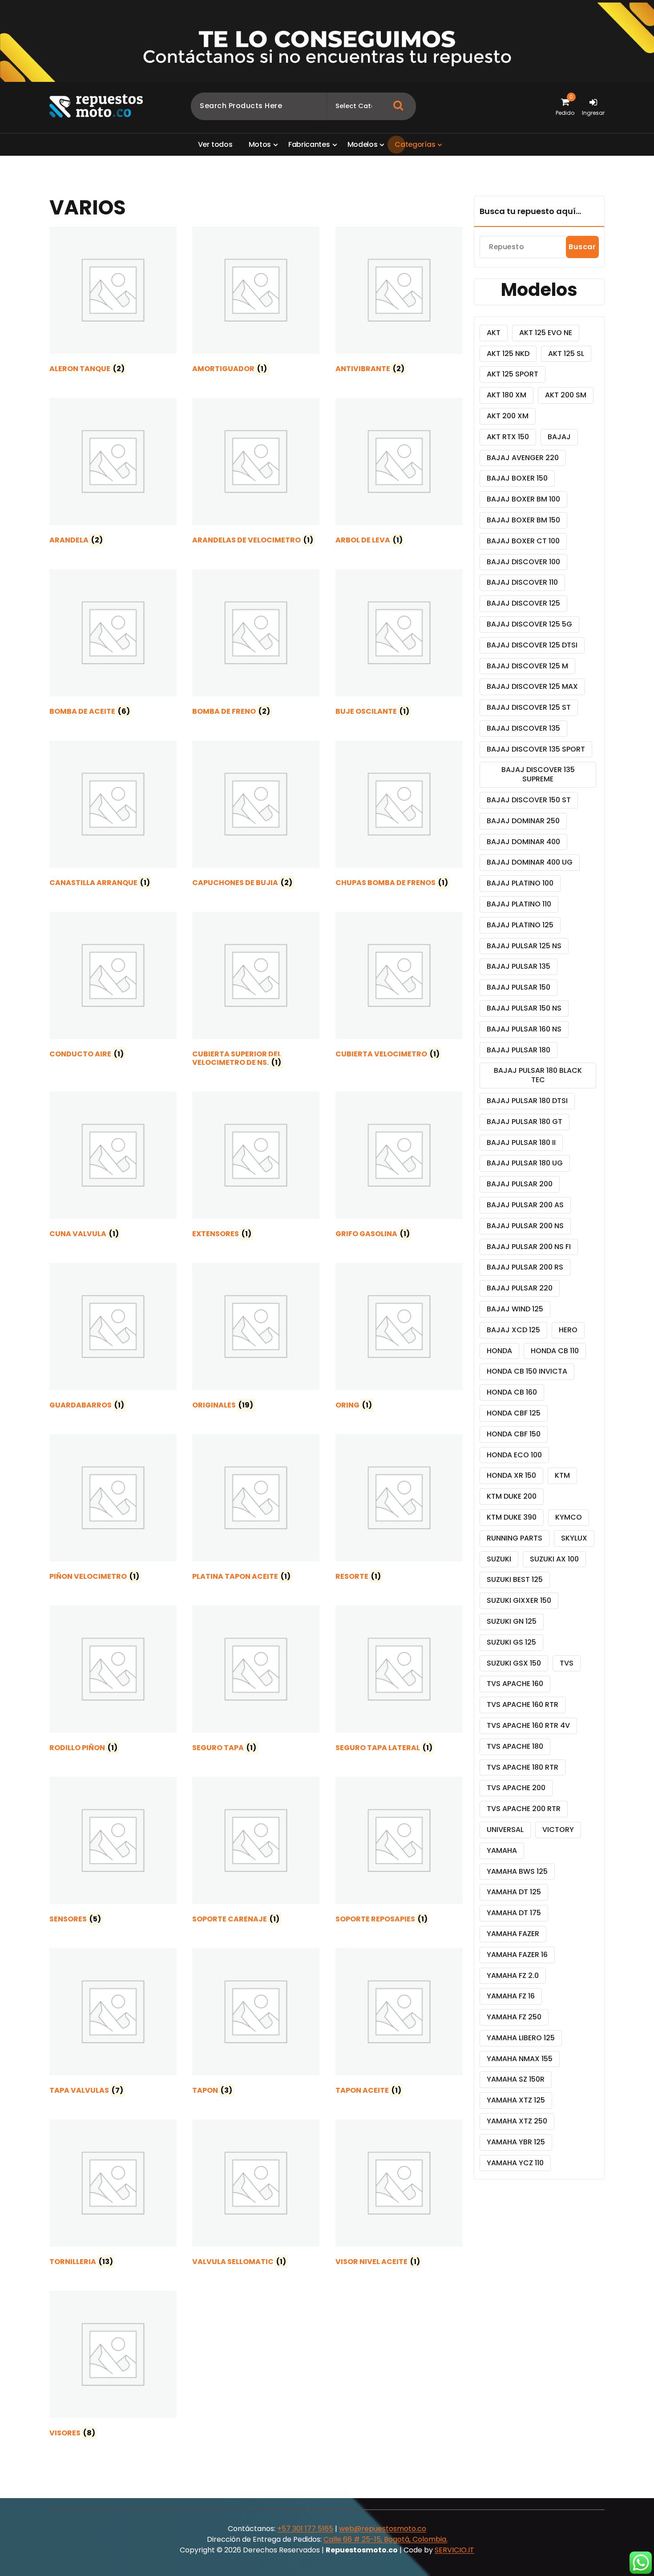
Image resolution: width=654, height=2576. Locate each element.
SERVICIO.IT (454, 2550)
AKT (494, 333)
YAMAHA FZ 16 (511, 1996)
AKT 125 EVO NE (546, 333)
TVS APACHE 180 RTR (523, 1767)
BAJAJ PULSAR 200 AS (525, 1205)
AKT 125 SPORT (513, 374)
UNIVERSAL (505, 1830)
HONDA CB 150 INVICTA (527, 1371)
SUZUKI (499, 1559)
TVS (567, 1663)
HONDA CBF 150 (514, 1434)
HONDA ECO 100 (514, 1455)
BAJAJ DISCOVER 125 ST (529, 707)
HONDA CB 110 (555, 1351)
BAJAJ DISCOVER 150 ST (529, 800)
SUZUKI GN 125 (512, 1621)
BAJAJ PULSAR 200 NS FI (529, 1247)
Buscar (582, 247)
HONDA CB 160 (512, 1392)
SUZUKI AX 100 (554, 1559)
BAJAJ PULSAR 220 (520, 1288)
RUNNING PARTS (515, 1538)
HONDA (499, 1351)
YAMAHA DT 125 (514, 1892)
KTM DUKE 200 (512, 1496)
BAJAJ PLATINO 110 (519, 904)
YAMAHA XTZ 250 (517, 2121)
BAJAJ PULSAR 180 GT (525, 1122)
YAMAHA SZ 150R (516, 2079)
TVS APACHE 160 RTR (523, 1705)
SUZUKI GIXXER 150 (519, 1600)
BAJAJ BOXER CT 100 (523, 541)
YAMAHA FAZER (513, 1934)
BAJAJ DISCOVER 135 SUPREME (538, 774)
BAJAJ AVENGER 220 (523, 458)
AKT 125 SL (566, 354)
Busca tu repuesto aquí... (530, 211)
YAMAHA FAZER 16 (517, 1955)
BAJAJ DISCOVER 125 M (527, 666)
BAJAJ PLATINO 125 (520, 925)
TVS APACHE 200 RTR (524, 1809)
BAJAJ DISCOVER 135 (523, 728)
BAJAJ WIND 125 (515, 1309)
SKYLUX (574, 1538)
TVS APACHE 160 (515, 1684)
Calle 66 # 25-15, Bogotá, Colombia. (386, 2539)
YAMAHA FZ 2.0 (513, 1975)
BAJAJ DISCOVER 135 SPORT (536, 749)
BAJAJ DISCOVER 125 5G (529, 624)
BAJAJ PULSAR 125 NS (524, 946)
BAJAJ (559, 437)
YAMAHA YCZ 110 (515, 2163)
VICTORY (558, 1830)
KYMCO (569, 1517)
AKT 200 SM (566, 395)
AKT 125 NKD (508, 354)
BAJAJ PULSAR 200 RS (525, 1267)
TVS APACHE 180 (515, 1746)
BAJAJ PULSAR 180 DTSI (527, 1101)
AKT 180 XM (507, 395)
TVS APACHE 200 (516, 1788)
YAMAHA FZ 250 (514, 2017)
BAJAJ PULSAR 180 (519, 1050)
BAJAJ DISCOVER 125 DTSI (532, 645)
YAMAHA (502, 1850)
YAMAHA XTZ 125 (516, 2100)
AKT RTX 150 (508, 437)
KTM (562, 1475)
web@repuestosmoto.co (383, 2529)
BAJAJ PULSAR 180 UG (525, 1163)
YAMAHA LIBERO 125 (521, 2038)
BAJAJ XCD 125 (513, 1330)
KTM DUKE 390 (512, 1517)
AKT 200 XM (508, 416)
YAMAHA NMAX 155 (520, 2059)
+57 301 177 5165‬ (305, 2529)
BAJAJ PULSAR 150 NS (524, 1008)
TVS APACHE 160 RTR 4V (528, 1725)
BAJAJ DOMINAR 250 (523, 821)
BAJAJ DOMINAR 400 (523, 842)
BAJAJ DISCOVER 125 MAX (532, 686)
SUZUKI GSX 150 (514, 1663)
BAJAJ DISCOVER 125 (523, 603)
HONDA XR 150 (511, 1475)
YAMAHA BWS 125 (517, 1871)
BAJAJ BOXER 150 (517, 478)
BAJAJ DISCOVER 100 (523, 562)
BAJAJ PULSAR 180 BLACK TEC (538, 1075)
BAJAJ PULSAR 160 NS (524, 1029)
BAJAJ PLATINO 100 (520, 883)
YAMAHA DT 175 (514, 1913)
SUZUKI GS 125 (511, 1642)
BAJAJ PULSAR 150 (519, 987)
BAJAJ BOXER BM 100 (523, 499)
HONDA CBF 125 (514, 1413)
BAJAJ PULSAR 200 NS (525, 1226)
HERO (568, 1330)
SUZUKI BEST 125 (515, 1579)
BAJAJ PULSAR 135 (519, 966)
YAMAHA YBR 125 (516, 2142)
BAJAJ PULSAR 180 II (521, 1142)
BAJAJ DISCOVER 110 (522, 582)
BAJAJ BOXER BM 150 (523, 520)
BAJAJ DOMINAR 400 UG (530, 862)
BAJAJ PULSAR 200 (520, 1184)
